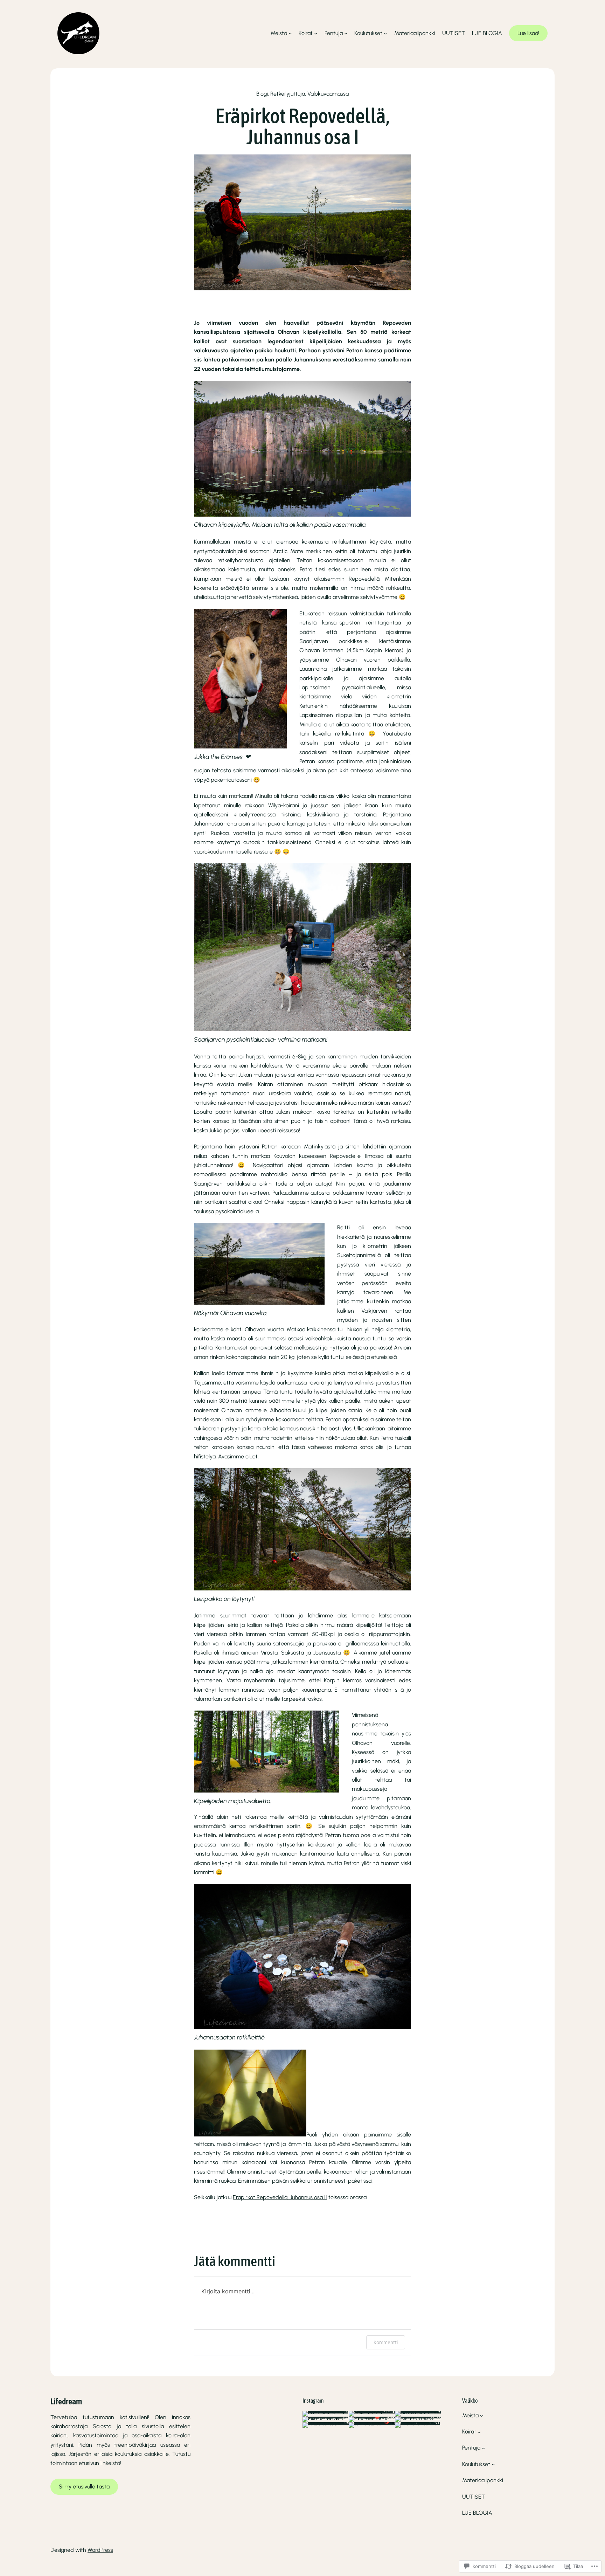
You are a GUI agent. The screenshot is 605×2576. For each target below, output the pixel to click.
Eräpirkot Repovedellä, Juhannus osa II (280, 2197)
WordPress (100, 2550)
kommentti (386, 2342)
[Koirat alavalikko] (316, 33)
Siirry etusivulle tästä (84, 2487)
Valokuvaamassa (328, 94)
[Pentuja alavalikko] (346, 33)
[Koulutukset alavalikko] (385, 33)
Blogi (262, 94)
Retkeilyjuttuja (288, 94)
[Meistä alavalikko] (290, 33)
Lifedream (66, 2401)
